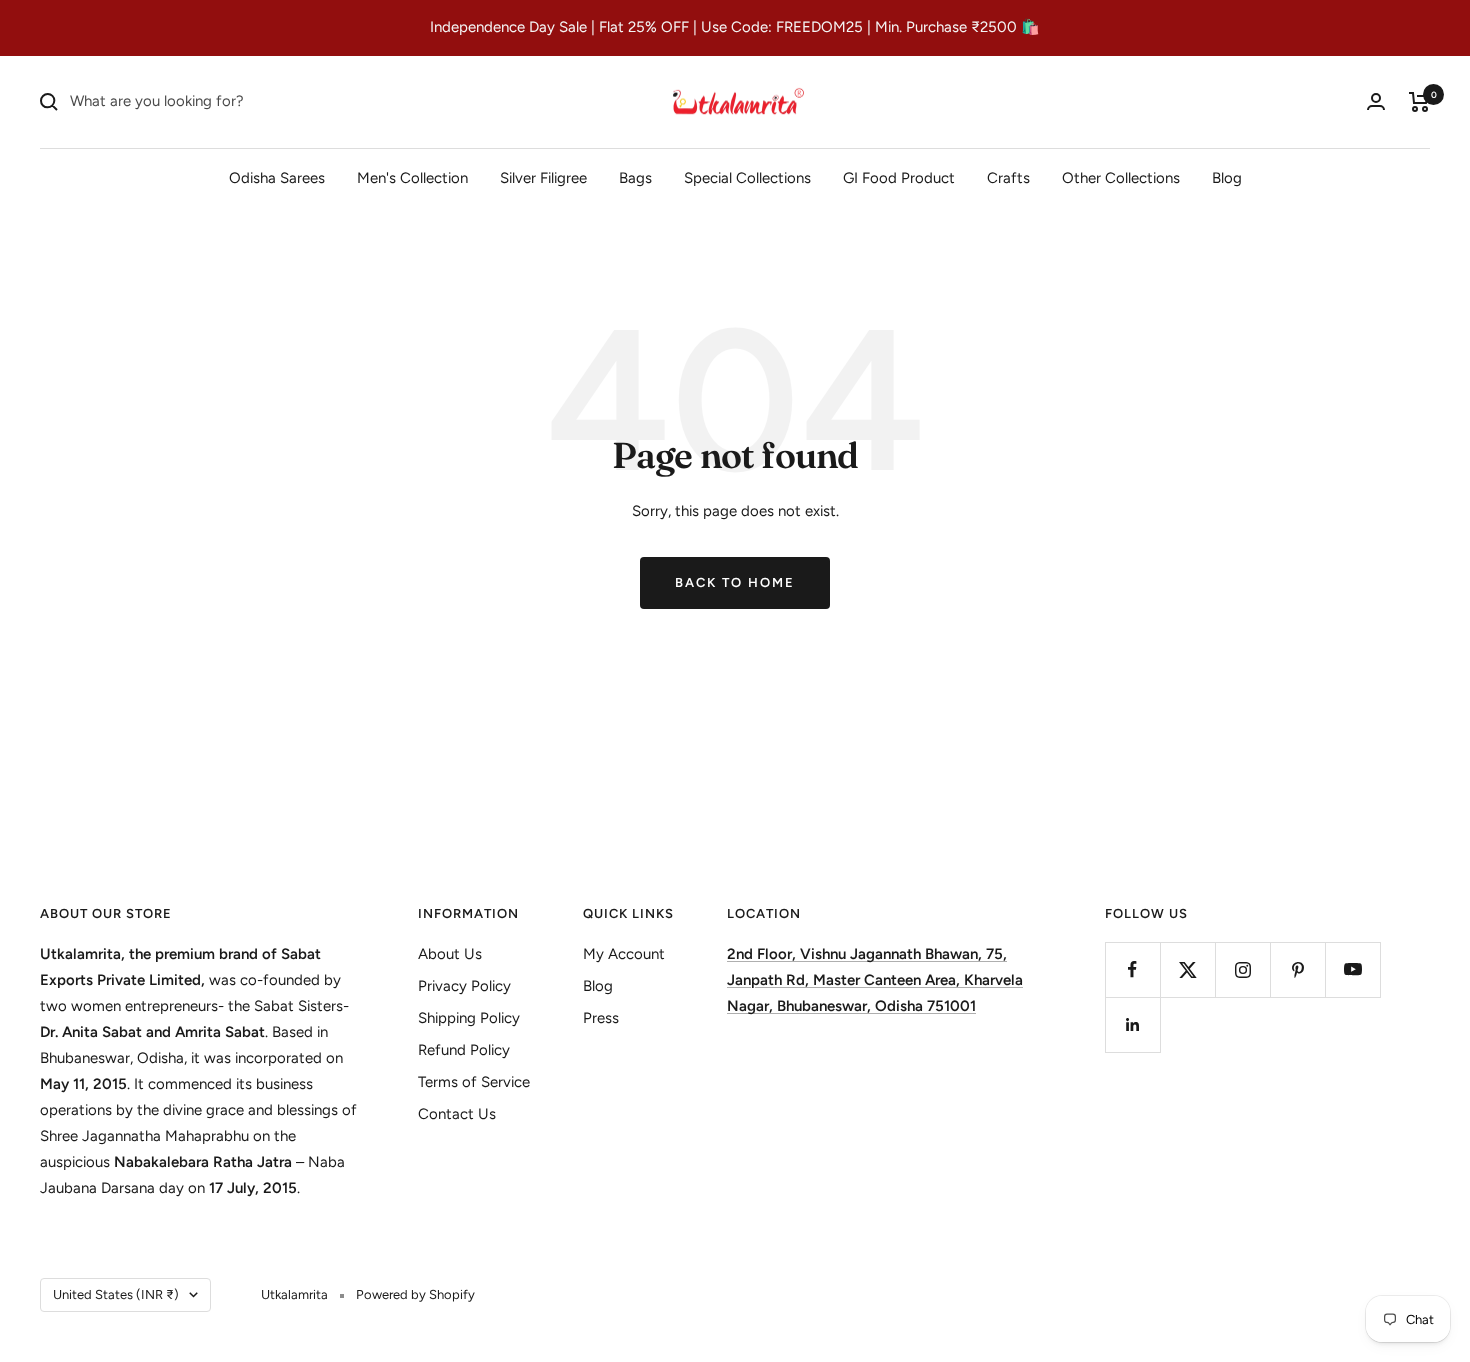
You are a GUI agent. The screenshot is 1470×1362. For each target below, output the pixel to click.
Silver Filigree (543, 177)
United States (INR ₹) (116, 1294)
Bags (635, 177)
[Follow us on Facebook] (1132, 969)
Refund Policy (464, 1050)
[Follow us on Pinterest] (1297, 969)
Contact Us (457, 1114)
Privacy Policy (464, 986)
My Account (624, 954)
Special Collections (747, 177)
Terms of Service (474, 1082)
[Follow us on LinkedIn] (1132, 1024)
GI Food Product (899, 177)
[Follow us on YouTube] (1352, 969)
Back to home (735, 582)
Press (601, 1018)
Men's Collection (412, 177)
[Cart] (1419, 102)
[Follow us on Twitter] (1187, 969)
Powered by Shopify (415, 1294)
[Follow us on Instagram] (1242, 969)
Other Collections (1121, 177)
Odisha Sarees (277, 177)
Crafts (1008, 177)
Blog (1227, 177)
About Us (450, 954)
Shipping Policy (469, 1018)
